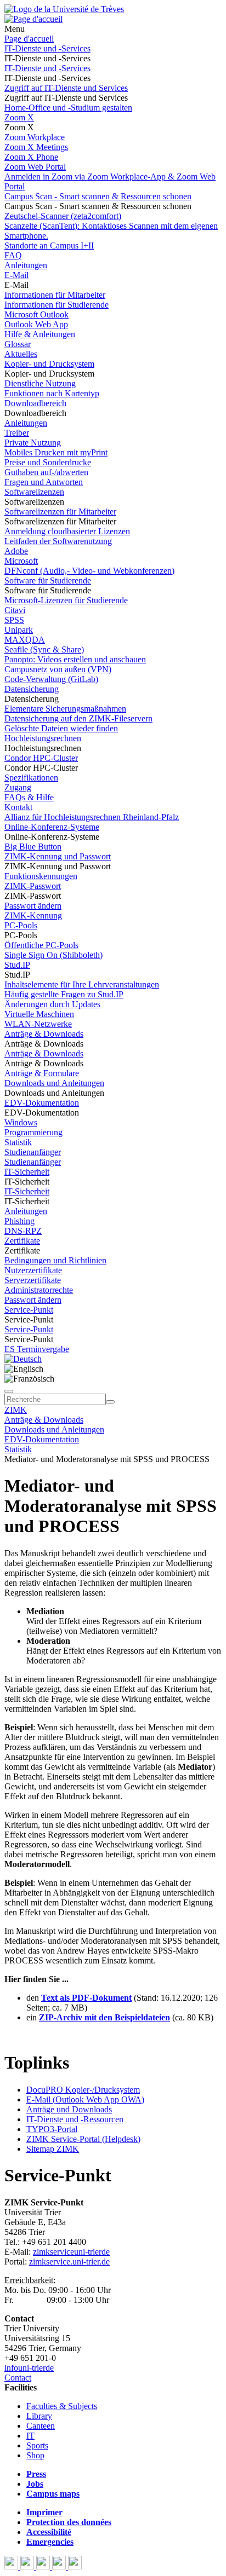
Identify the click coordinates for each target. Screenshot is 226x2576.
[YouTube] (44, 2566)
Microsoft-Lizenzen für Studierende (66, 600)
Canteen (41, 2426)
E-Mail (16, 275)
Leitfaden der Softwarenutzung (58, 541)
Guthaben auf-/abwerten (46, 472)
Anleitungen (26, 265)
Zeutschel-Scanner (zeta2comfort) (63, 216)
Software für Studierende (48, 581)
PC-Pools (21, 925)
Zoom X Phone (31, 157)
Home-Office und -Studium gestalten (68, 108)
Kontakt (18, 807)
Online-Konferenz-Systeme (52, 827)
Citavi (15, 610)
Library (39, 2416)
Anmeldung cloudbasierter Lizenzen (67, 531)
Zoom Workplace (35, 137)
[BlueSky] (28, 2566)
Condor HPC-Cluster (41, 758)
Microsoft (21, 561)
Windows (21, 1122)
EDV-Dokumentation (42, 1103)
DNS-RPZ (23, 1231)
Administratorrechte (39, 1290)
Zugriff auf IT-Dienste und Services (66, 88)
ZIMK (16, 1410)
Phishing (19, 1221)
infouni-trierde (29, 2368)
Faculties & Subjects (62, 2406)
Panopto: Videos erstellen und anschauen (75, 659)
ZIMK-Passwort (33, 886)
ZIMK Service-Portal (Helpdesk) (83, 2139)
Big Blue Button (33, 847)
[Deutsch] (23, 1359)
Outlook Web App (36, 324)
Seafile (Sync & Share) (44, 649)
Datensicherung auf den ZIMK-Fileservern (78, 718)
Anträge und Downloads (69, 2109)
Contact (18, 2378)
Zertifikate (22, 1241)
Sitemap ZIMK (53, 2149)
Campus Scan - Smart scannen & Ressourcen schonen (98, 196)
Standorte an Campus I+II (49, 246)
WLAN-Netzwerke (38, 1024)
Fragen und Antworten (44, 482)
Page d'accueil (29, 39)
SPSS (14, 620)
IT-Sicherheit (27, 1172)
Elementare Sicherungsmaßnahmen (65, 709)
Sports (37, 2445)
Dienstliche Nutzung (40, 383)
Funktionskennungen (41, 876)
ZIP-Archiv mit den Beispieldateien (104, 2017)
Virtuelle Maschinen (39, 1014)
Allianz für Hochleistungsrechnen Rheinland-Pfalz (92, 817)
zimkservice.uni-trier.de (69, 2262)
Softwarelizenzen (34, 492)
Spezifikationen (31, 778)
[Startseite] (64, 9)
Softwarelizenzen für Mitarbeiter (60, 512)
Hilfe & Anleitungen (40, 334)
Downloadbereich (35, 403)
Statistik (18, 1142)
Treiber (17, 433)
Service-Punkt (29, 1310)
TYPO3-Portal (52, 2129)
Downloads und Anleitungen (54, 1083)
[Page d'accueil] (33, 19)
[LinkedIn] (75, 2566)
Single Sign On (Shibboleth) (53, 955)
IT (30, 2436)
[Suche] (9, 1391)
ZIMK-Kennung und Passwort (58, 856)
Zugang (18, 787)
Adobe (16, 551)
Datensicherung (32, 689)
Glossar (18, 344)
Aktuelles (21, 354)
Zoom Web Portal (35, 167)
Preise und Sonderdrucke (48, 462)
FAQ (13, 255)
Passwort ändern (33, 906)
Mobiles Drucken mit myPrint (56, 452)
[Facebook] (12, 2566)
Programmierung (33, 1132)
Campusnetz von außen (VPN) (58, 669)
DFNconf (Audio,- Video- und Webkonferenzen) (89, 571)
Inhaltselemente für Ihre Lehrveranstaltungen (82, 984)
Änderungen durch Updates (52, 1004)
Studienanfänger (33, 1152)
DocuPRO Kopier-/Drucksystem (83, 2090)
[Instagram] (60, 2566)
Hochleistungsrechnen (43, 738)
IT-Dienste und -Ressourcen (75, 2119)
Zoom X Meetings (36, 147)
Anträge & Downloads (44, 1034)
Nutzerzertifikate (33, 1270)
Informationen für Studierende (56, 305)
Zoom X (19, 117)
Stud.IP (17, 965)
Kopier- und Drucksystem (49, 364)
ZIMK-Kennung (33, 916)
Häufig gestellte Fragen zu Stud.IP (64, 994)
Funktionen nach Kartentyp (52, 393)
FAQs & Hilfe (29, 797)
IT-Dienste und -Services (47, 48)
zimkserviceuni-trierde (71, 2252)
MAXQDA (25, 640)
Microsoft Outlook (36, 314)
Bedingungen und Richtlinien (55, 1260)
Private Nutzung (33, 443)
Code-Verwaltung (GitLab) (51, 679)
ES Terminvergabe (37, 1349)
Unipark (19, 630)
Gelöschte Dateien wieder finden (61, 728)
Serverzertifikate (33, 1280)
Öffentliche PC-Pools (41, 945)
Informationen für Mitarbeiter (55, 295)
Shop (35, 2455)
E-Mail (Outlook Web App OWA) (85, 2100)
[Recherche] (110, 1402)
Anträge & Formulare (42, 1073)
